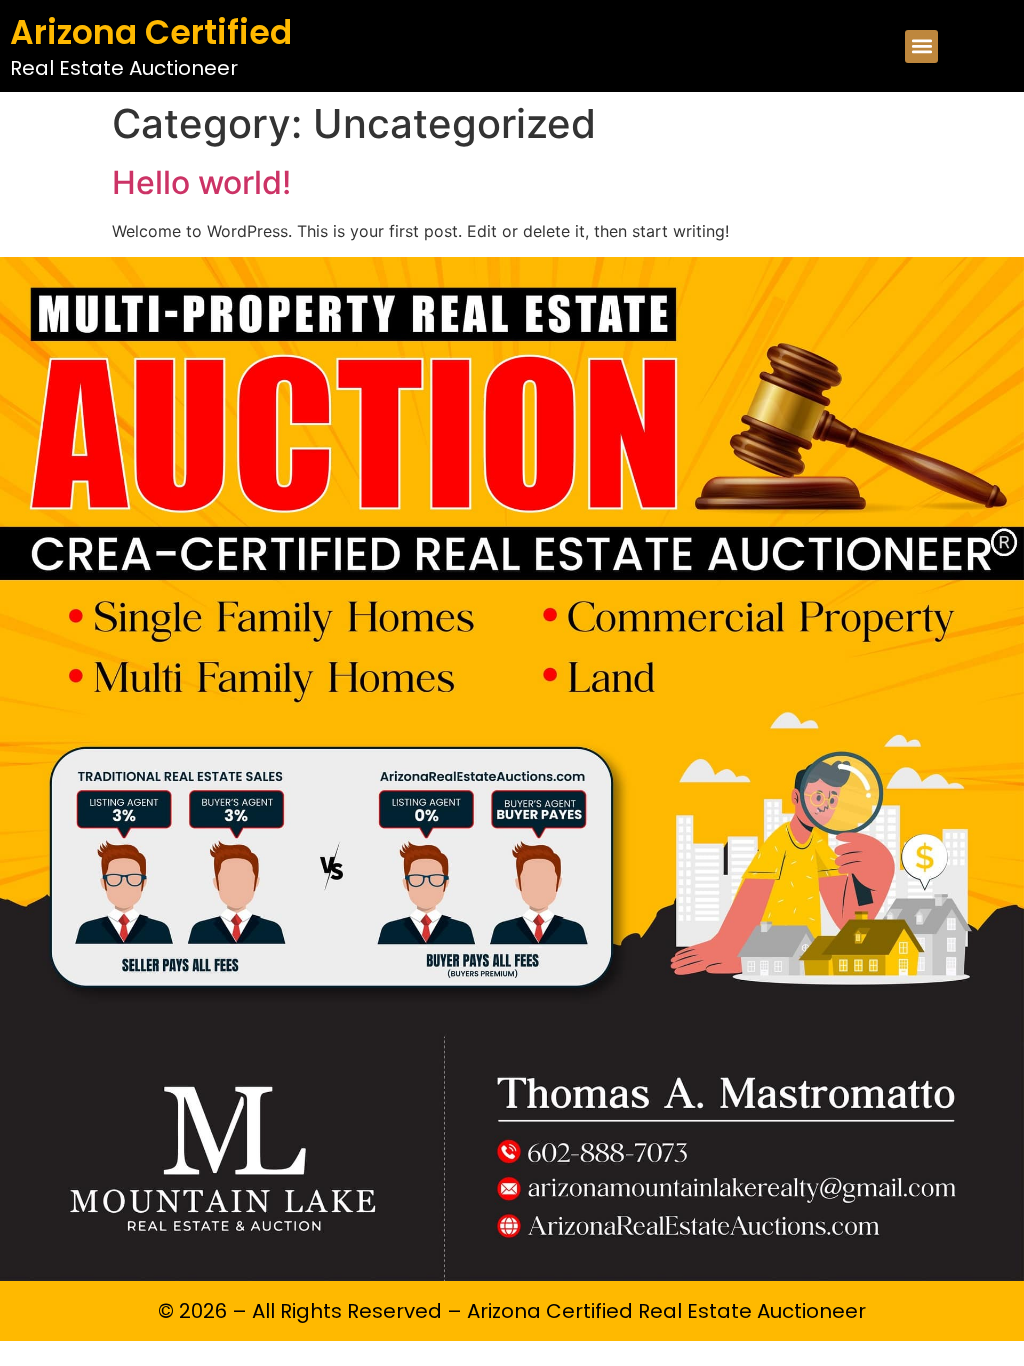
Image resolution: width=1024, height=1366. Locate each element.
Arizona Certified (151, 32)
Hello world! (201, 182)
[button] (921, 46)
